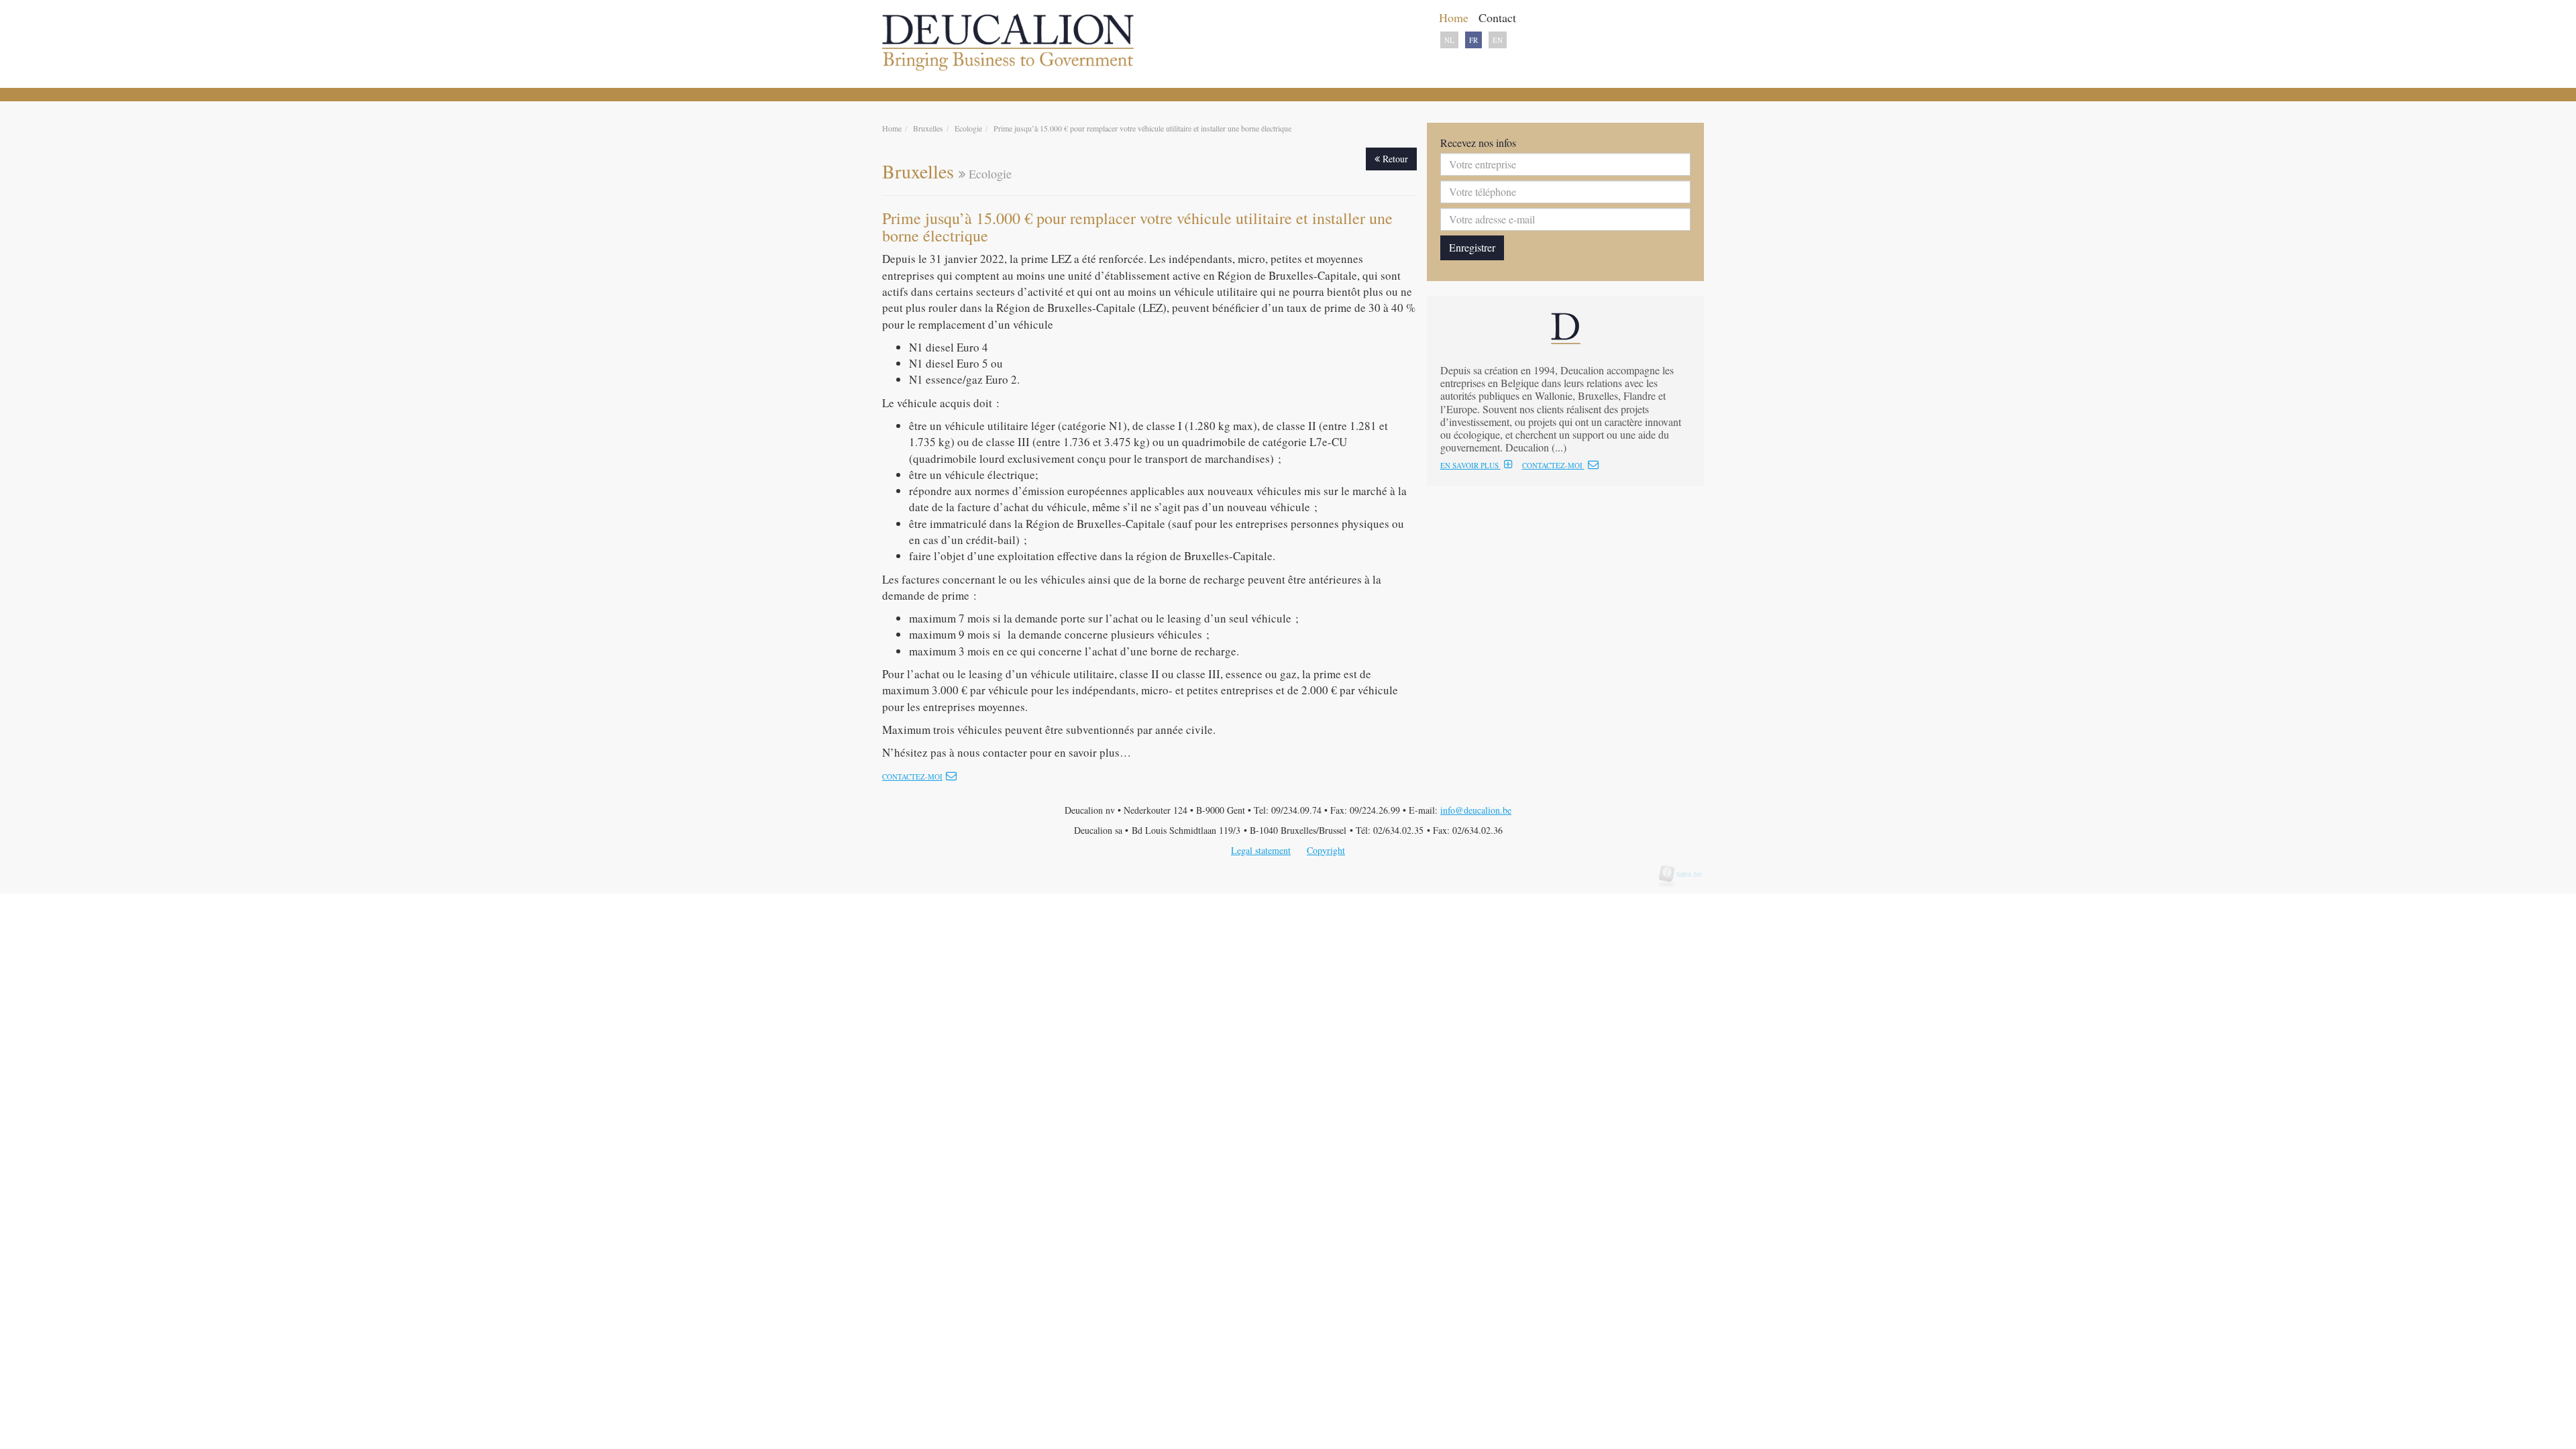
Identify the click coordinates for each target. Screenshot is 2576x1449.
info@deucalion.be (1476, 810)
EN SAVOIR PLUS (1470, 465)
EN (1498, 40)
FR (1473, 40)
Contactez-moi (912, 776)
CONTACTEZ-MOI (1553, 465)
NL (1449, 40)
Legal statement (1261, 850)
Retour (1394, 159)
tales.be (1685, 874)
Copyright (1326, 850)
